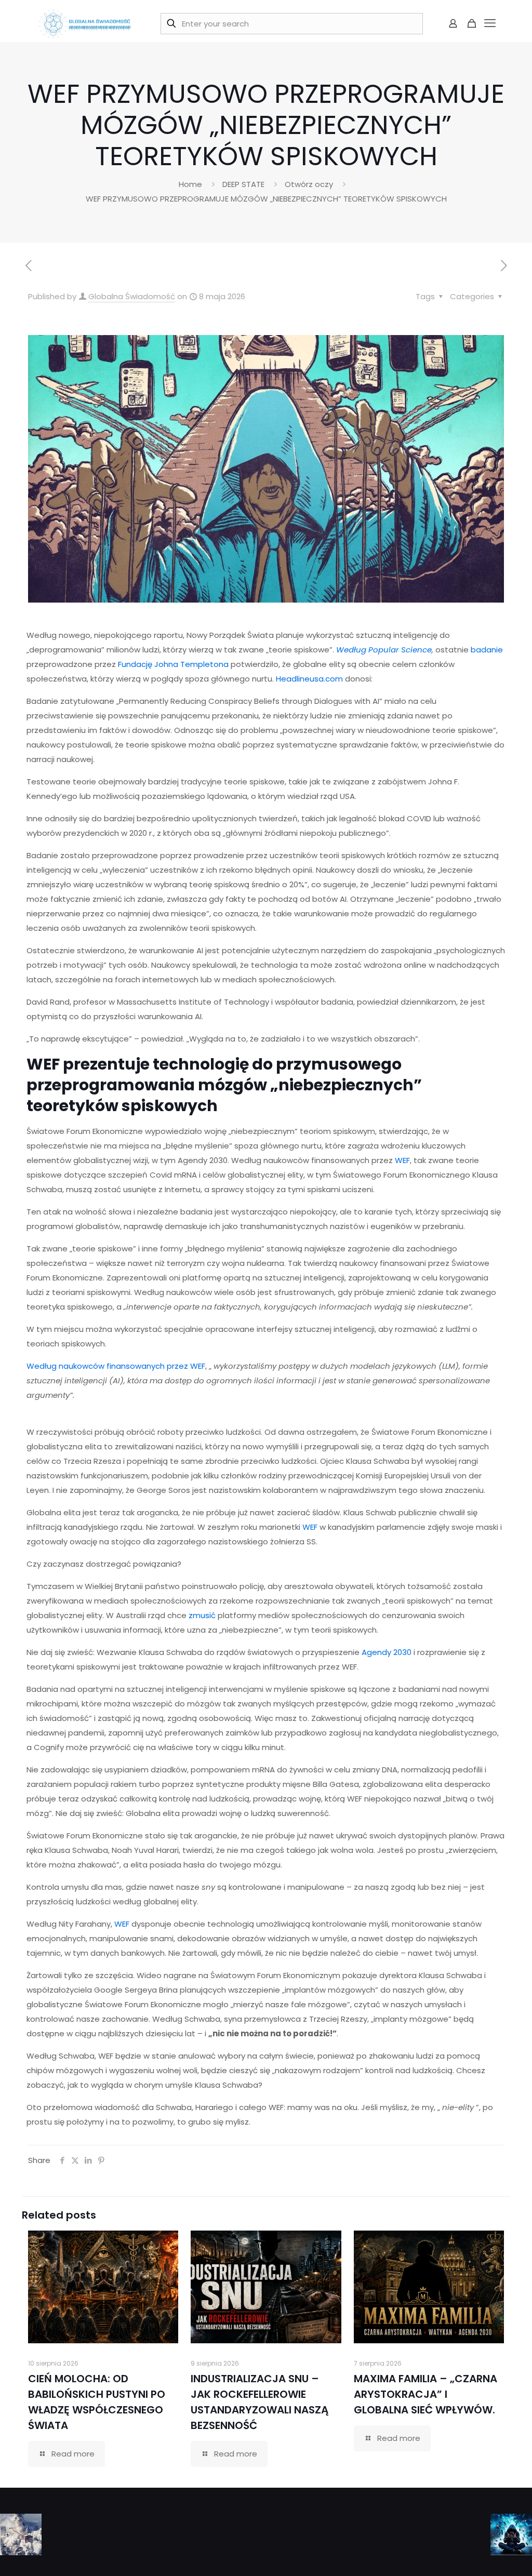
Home (190, 184)
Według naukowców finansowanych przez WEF (116, 1366)
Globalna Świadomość (132, 296)
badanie (487, 650)
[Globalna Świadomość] (85, 23)
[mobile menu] (490, 23)
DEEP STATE (243, 184)
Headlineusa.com (309, 679)
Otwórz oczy (309, 184)
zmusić (202, 1615)
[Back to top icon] (482, 2555)
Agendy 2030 (387, 1652)
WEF (402, 1160)
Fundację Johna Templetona (173, 664)
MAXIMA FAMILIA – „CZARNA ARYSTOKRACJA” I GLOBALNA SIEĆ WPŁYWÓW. (425, 2394)
